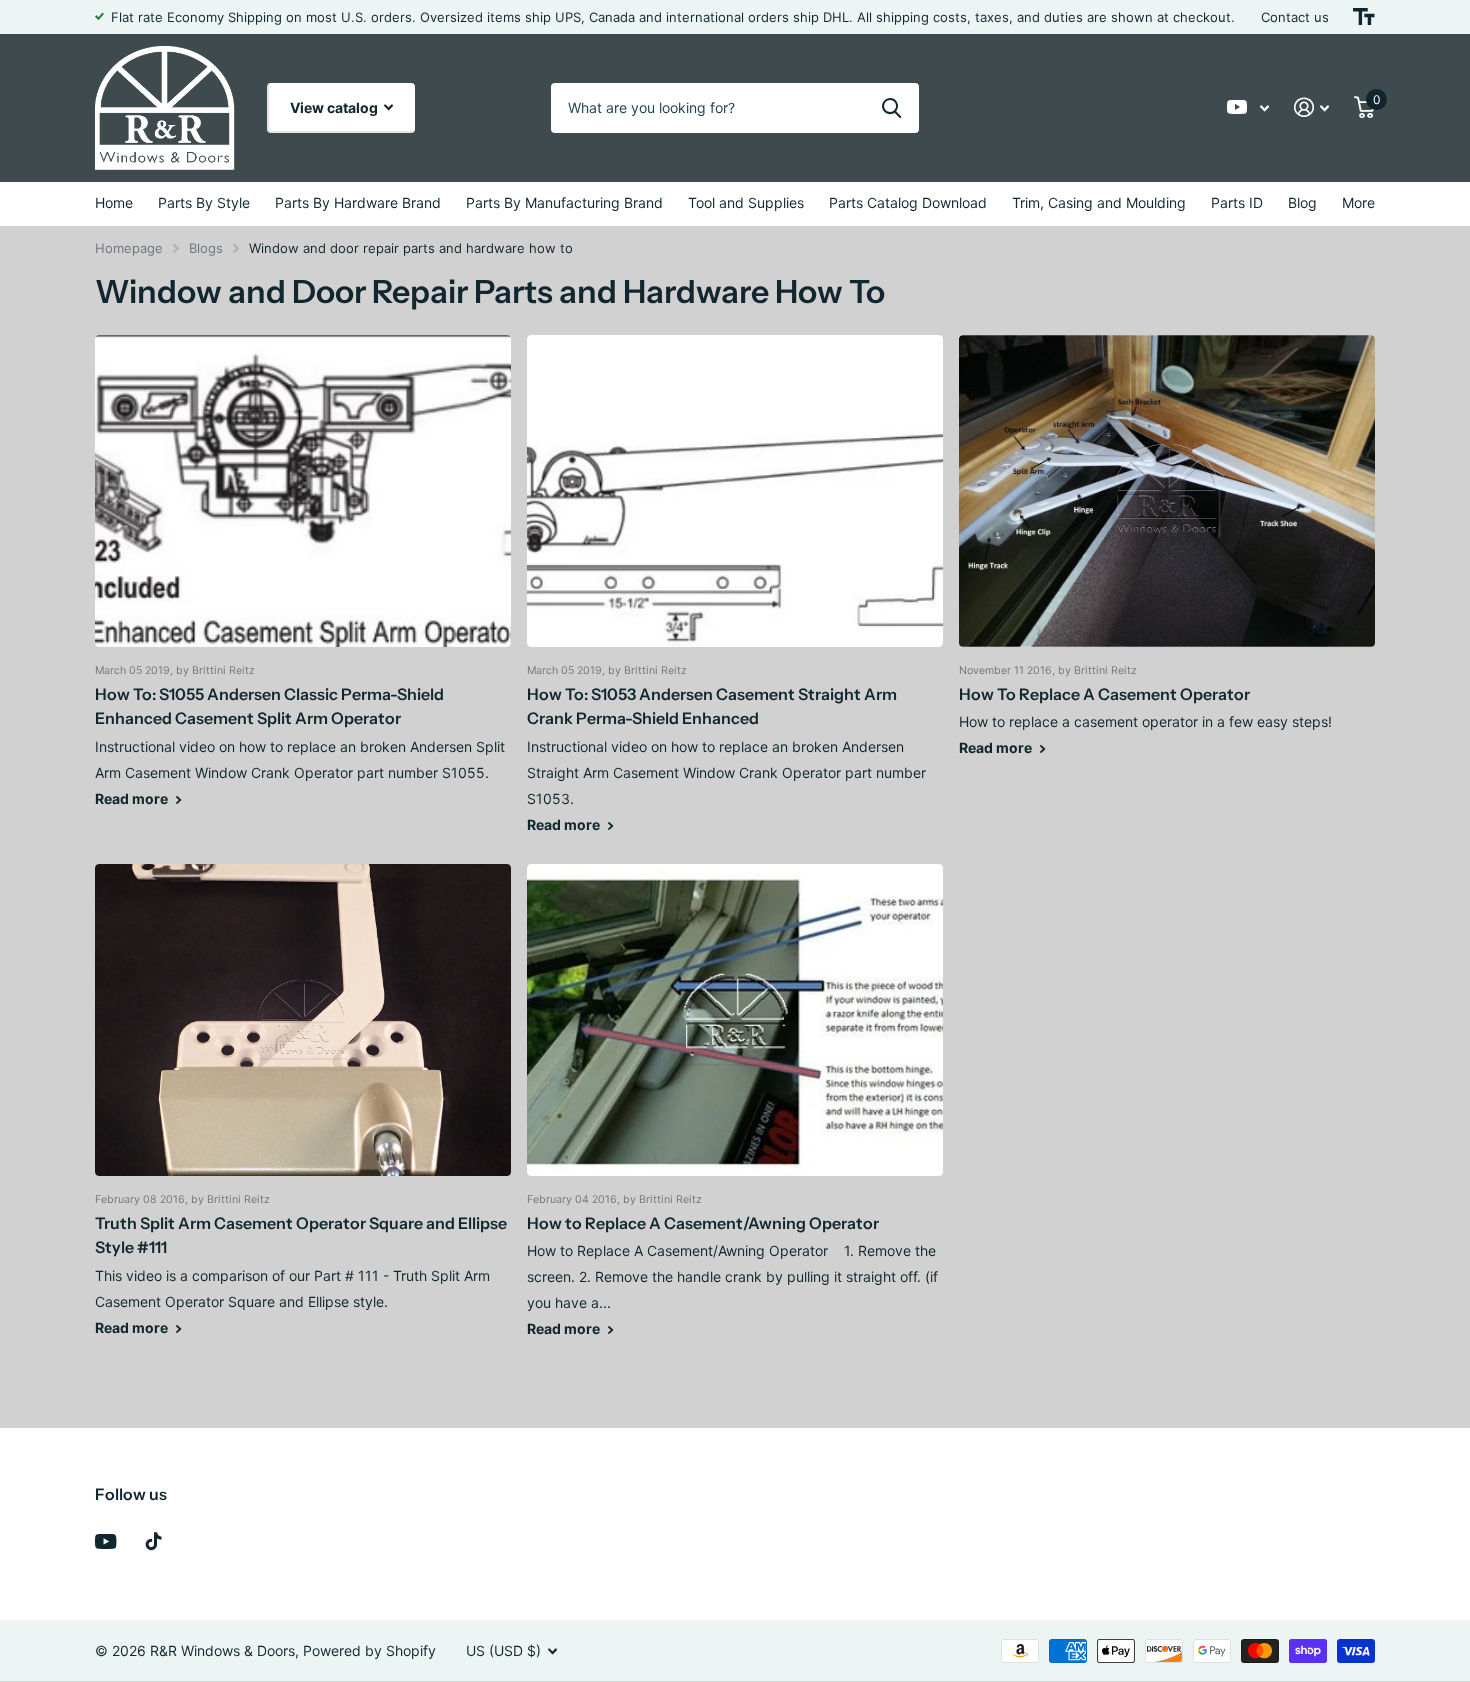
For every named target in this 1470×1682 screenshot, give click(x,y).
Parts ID (1237, 202)
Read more (133, 798)
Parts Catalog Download (908, 202)
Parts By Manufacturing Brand (564, 202)
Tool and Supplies (746, 202)
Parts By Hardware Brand (358, 202)
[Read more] (1248, 107)
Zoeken (891, 108)
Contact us (1295, 17)
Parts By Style (204, 202)
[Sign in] (1312, 107)
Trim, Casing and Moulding (1099, 202)
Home (114, 202)
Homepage (129, 248)
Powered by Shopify (369, 1650)
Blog (1302, 202)
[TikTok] (154, 1541)
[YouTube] (105, 1541)
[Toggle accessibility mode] (1364, 17)
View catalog (335, 107)
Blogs (206, 248)
